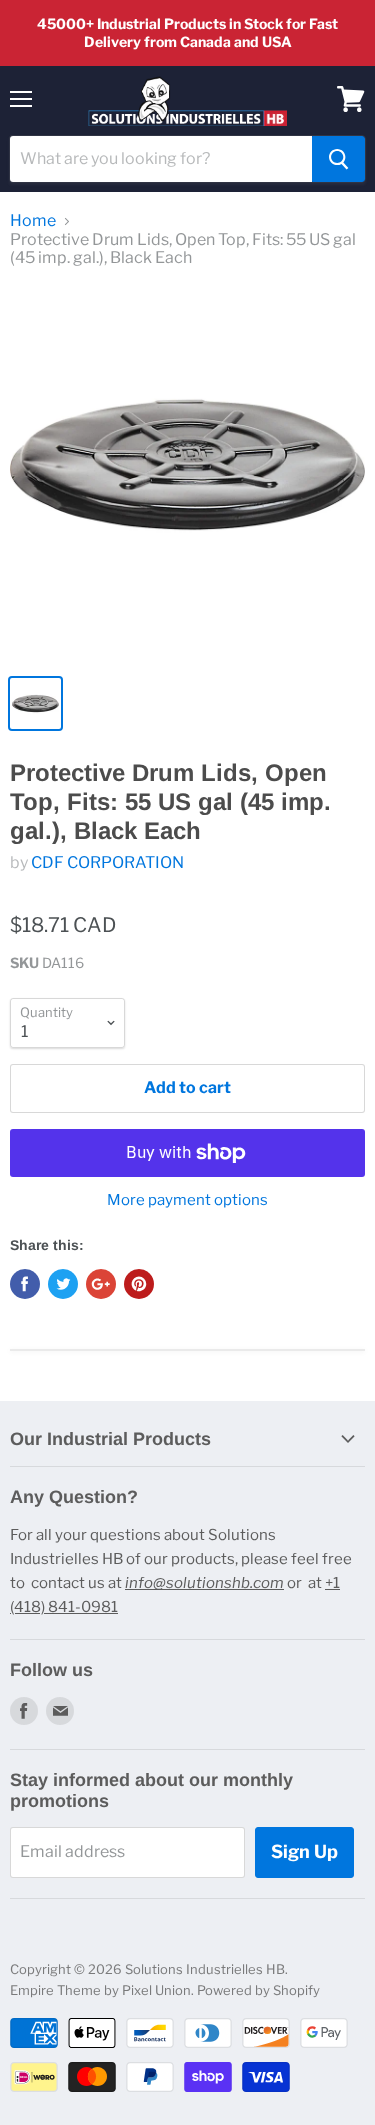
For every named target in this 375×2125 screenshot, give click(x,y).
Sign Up (304, 1851)
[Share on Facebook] (25, 1284)
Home (33, 221)
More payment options (187, 1200)
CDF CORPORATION (107, 862)
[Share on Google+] (101, 1284)
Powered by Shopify (258, 1990)
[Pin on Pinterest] (139, 1284)
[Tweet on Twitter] (63, 1284)
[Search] (338, 159)
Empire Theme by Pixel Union (100, 1990)
